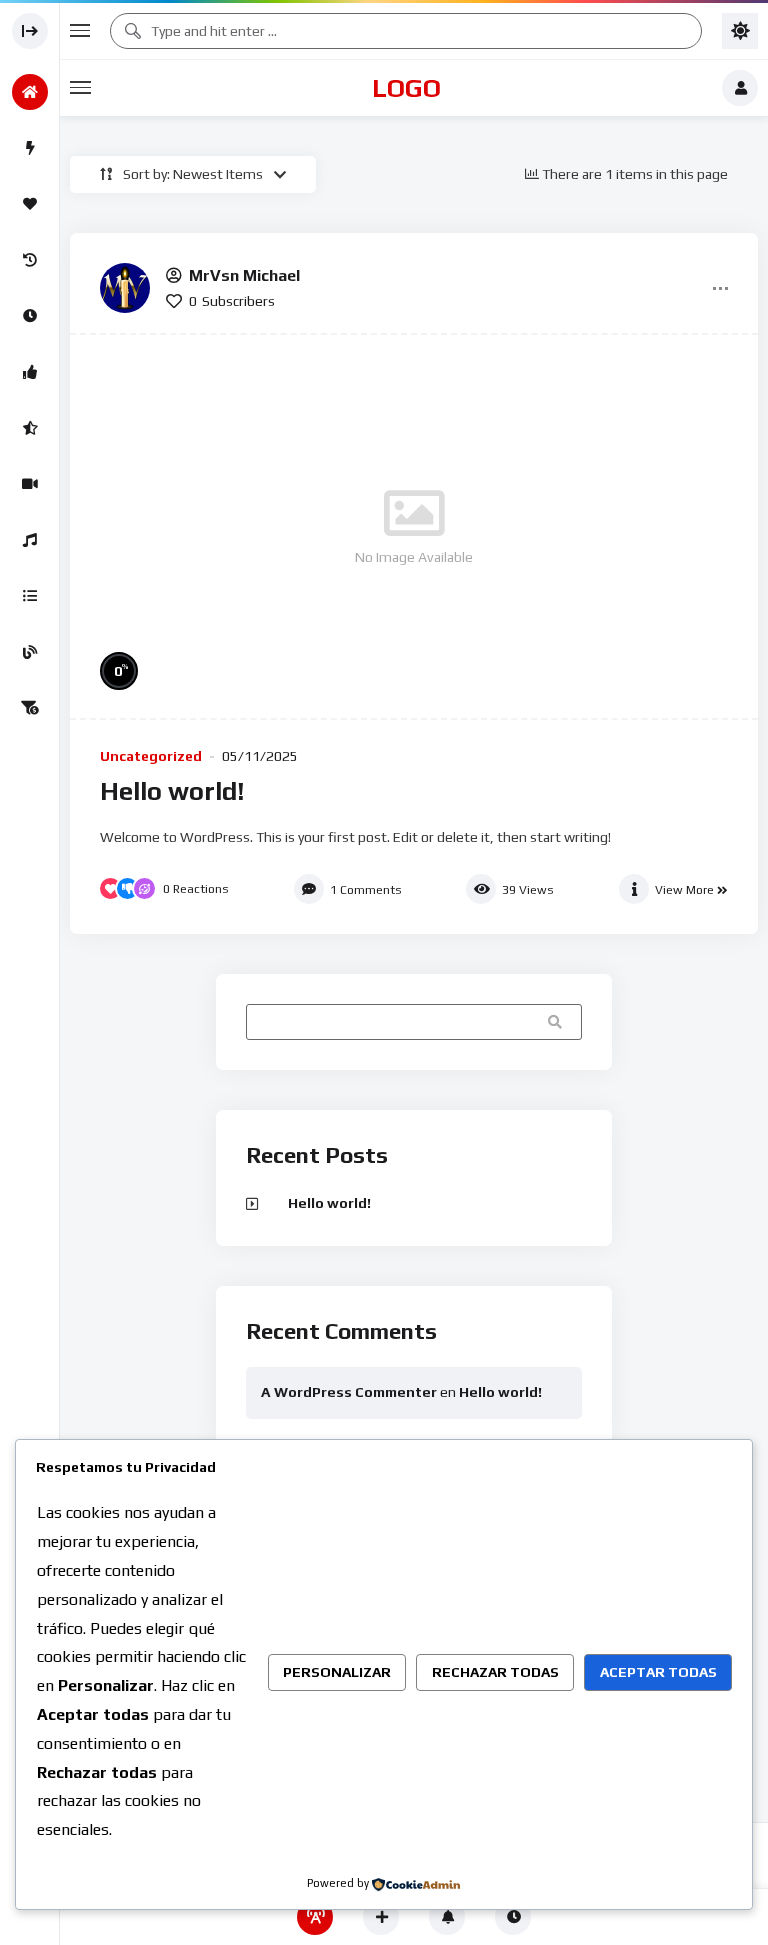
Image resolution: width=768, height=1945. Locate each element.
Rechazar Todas (495, 1672)
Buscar (557, 1021)
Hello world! (172, 791)
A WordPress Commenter (349, 1392)
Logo (406, 88)
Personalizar (337, 1672)
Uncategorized (151, 756)
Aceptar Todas (658, 1672)
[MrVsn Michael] (125, 288)
